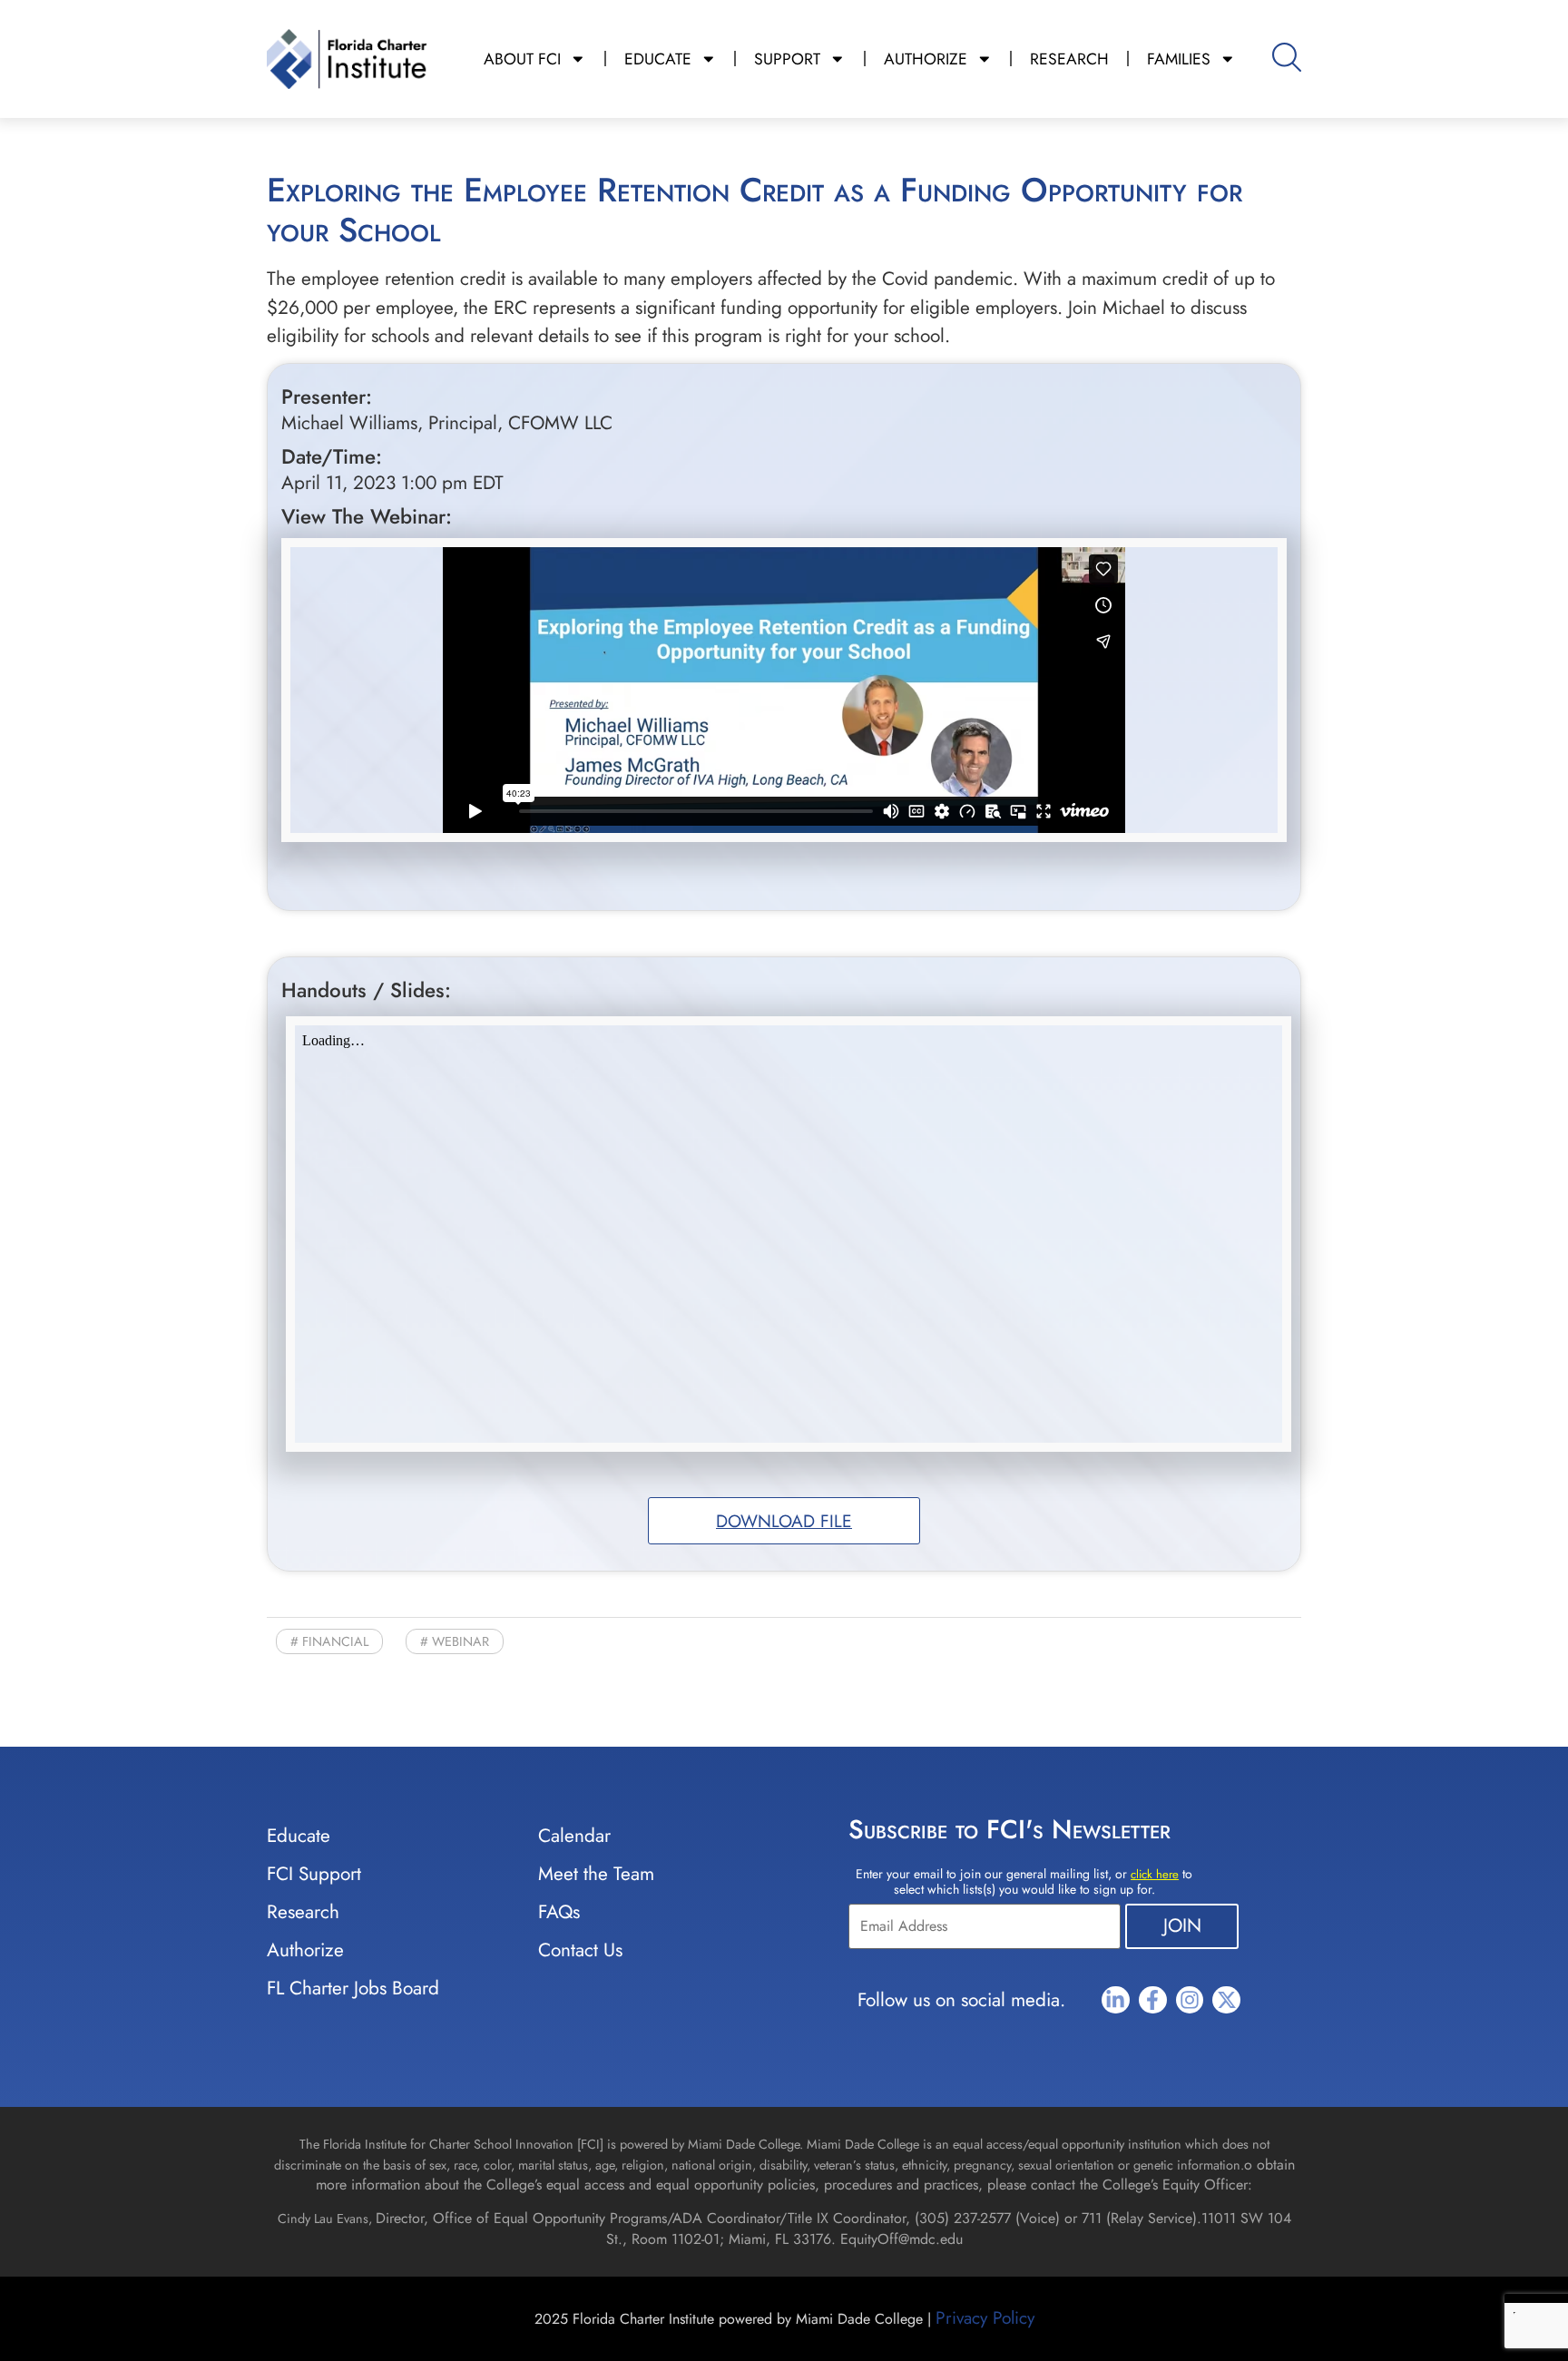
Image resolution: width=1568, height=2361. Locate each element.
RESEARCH (1069, 59)
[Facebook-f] (1153, 2000)
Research (303, 1912)
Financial (335, 1641)
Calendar (574, 1836)
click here (1155, 1874)
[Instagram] (1190, 2000)
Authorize (305, 1950)
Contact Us (580, 1950)
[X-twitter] (1226, 2000)
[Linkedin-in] (1116, 2000)
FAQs (559, 1912)
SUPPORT (787, 59)
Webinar (461, 1641)
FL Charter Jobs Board (353, 1988)
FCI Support (314, 1874)
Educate (299, 1836)
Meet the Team (596, 1874)
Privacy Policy (985, 2317)
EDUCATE (658, 59)
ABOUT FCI (522, 59)
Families (1179, 59)
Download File (784, 1521)
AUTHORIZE (926, 59)
